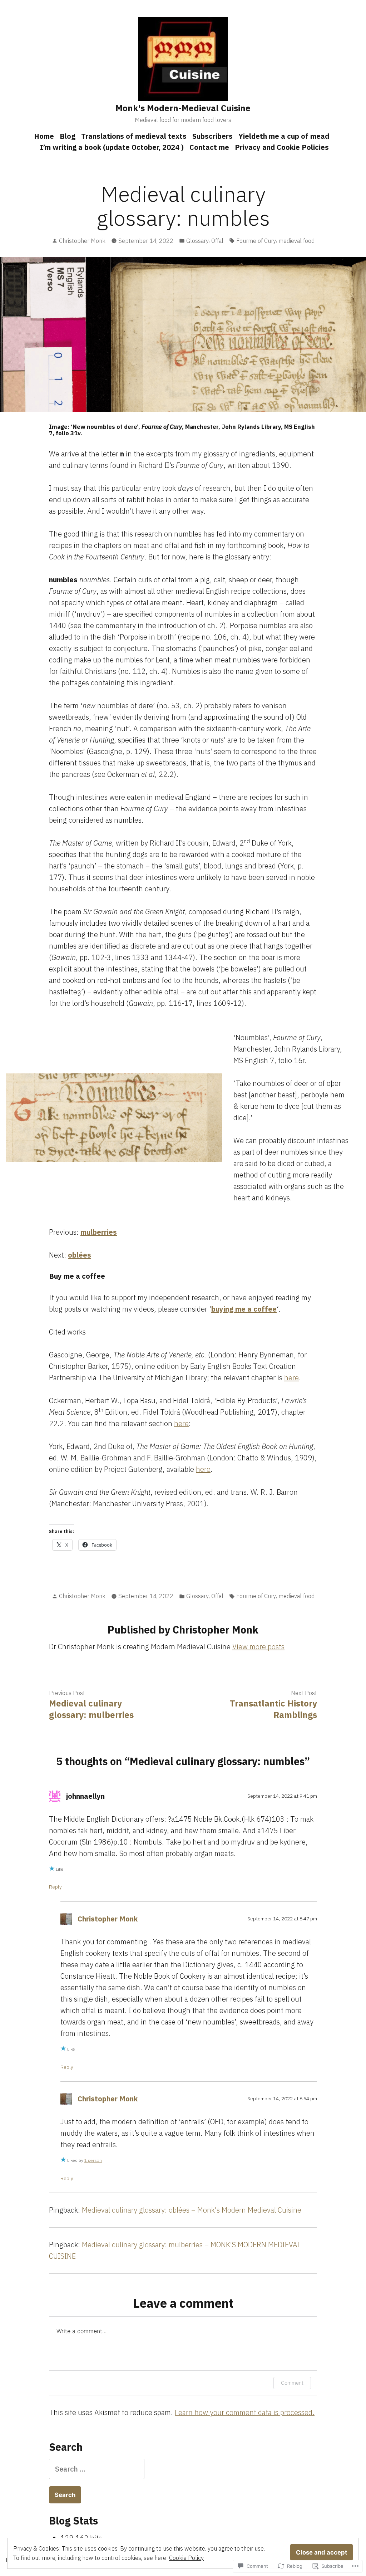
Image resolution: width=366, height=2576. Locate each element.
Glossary (197, 241)
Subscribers (212, 136)
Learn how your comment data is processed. (245, 2412)
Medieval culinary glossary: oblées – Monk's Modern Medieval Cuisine (192, 2210)
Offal (217, 241)
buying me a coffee (244, 1309)
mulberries (99, 1232)
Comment (292, 2383)
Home (44, 136)
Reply (55, 1887)
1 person (93, 2160)
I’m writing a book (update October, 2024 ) (112, 147)
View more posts (258, 1647)
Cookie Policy (186, 2558)
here (291, 1378)
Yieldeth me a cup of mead (284, 136)
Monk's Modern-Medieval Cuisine (183, 108)
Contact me (209, 147)
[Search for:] (97, 2469)
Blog (68, 136)
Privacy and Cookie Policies (282, 147)
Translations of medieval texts (134, 136)
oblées (80, 1255)
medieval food (296, 241)
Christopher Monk (82, 241)
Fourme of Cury (256, 241)
